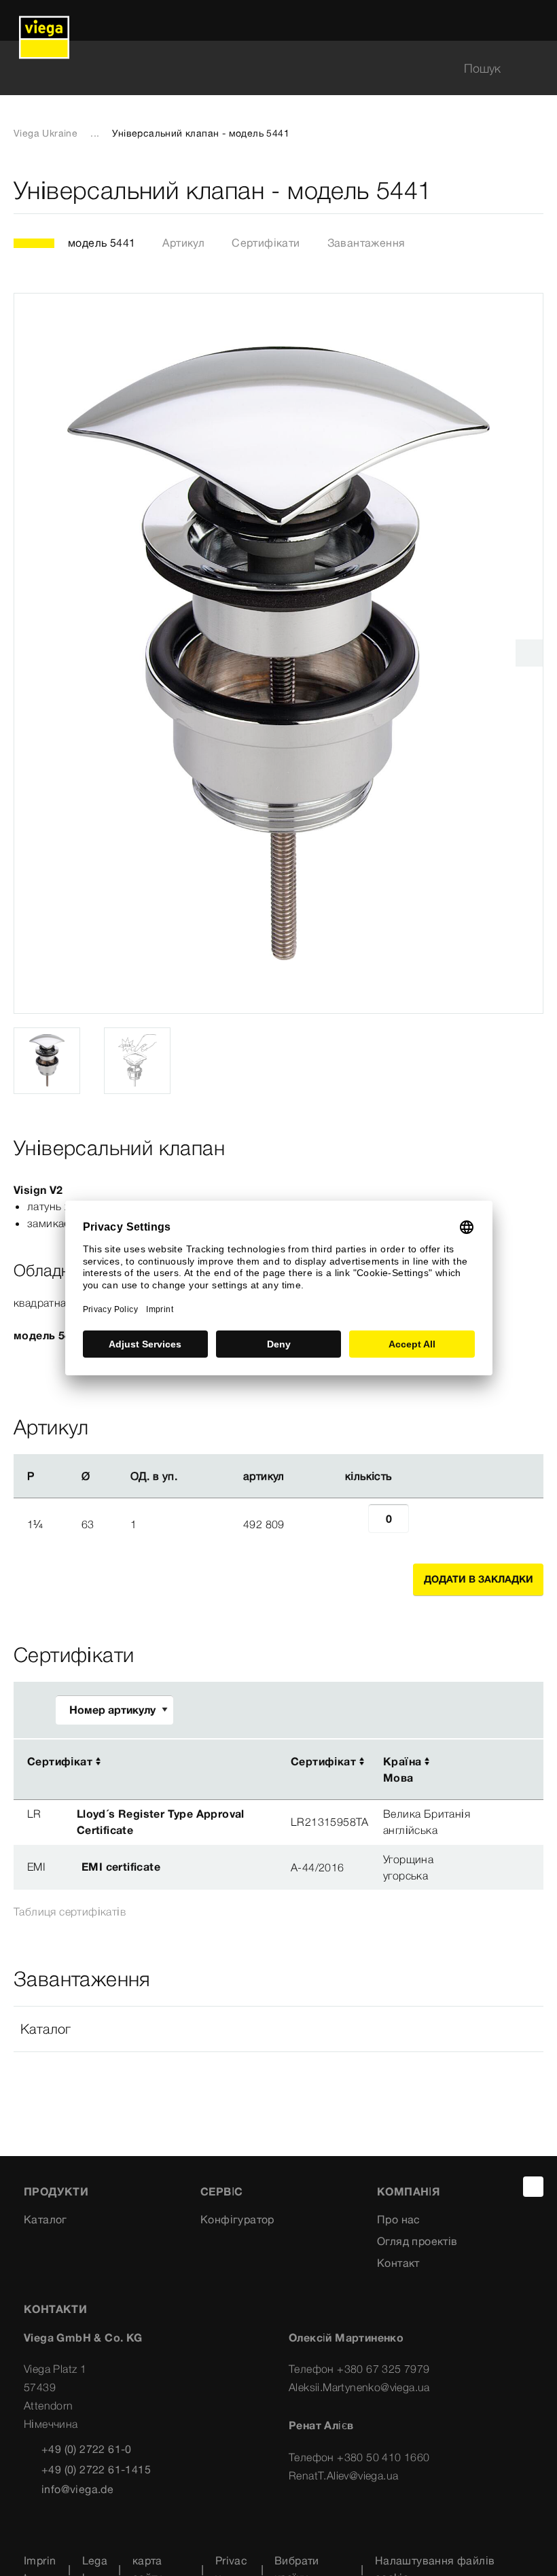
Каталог (46, 2219)
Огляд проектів (417, 2241)
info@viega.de (77, 2489)
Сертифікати (266, 243)
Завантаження (366, 243)
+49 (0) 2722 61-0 (87, 2449)
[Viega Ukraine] (44, 20)
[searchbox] (267, 68)
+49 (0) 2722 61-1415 (96, 2469)
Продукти (56, 2191)
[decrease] (353, 1524)
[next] (529, 653)
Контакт (398, 2263)
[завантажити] (492, 1762)
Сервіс (221, 2191)
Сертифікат (60, 1761)
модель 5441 (102, 243)
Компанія (408, 2191)
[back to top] (533, 2187)
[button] (278, 2029)
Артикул (183, 243)
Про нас (399, 2219)
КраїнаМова (402, 1769)
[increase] (424, 1524)
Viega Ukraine (46, 133)
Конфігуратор (237, 2219)
